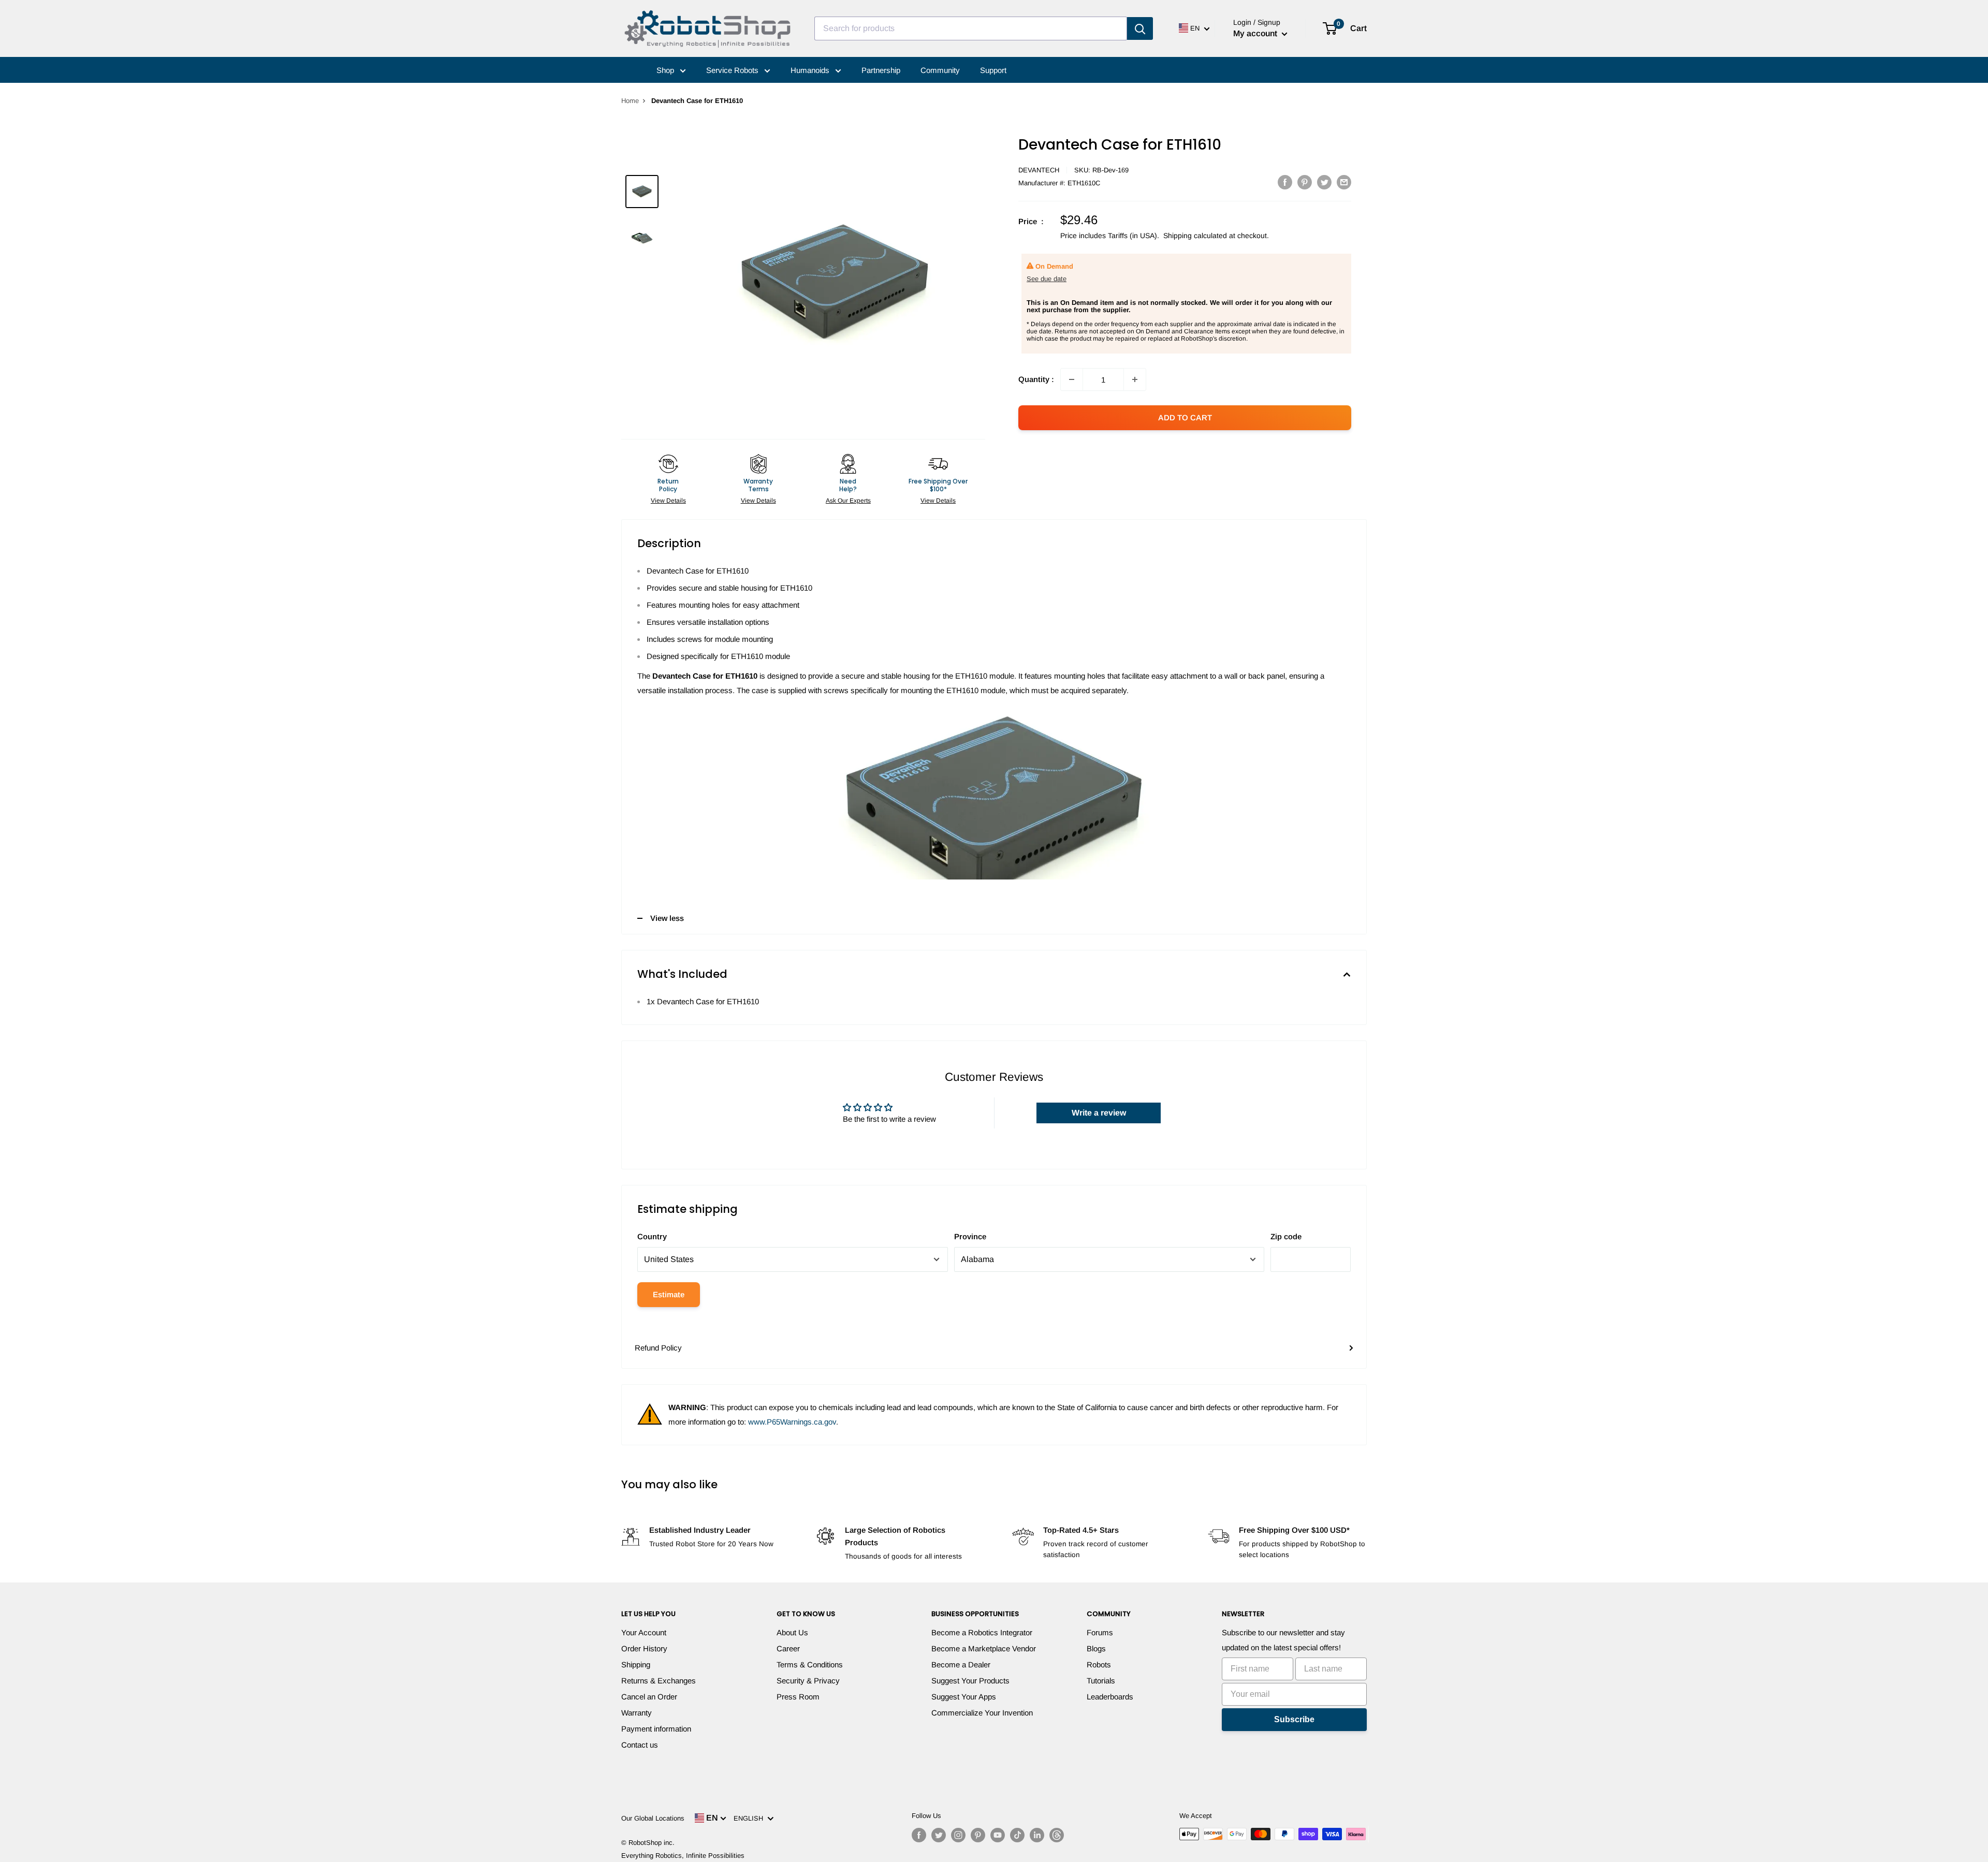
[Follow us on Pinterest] (978, 1835)
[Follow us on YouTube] (998, 1835)
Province (970, 1236)
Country (652, 1236)
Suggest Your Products (970, 1681)
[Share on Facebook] (1285, 182)
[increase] (1135, 379)
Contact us (640, 1745)
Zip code (1286, 1236)
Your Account (644, 1632)
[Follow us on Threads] (1057, 1835)
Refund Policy (658, 1348)
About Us (792, 1632)
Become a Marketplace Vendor (984, 1648)
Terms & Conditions (810, 1665)
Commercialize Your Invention (982, 1713)
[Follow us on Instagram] (958, 1835)
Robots (1099, 1665)
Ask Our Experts (848, 501)
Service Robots (733, 70)
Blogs (1096, 1648)
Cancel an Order (649, 1697)
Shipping (636, 1665)
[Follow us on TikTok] (1017, 1835)
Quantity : (1036, 379)
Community (940, 70)
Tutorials (1101, 1681)
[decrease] (1072, 379)
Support (993, 70)
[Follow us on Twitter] (939, 1835)
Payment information (656, 1729)
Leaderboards (1110, 1697)
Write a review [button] (1099, 1113)
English (750, 1818)
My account (1256, 33)
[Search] (1140, 28)
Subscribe (1294, 1719)
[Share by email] (1344, 182)
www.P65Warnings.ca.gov (792, 1422)
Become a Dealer (961, 1665)
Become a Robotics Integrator (982, 1632)
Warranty (637, 1713)
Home (630, 101)
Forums (1100, 1632)
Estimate (669, 1294)
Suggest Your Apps (964, 1697)
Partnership (881, 70)
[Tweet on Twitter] (1324, 182)
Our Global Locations (653, 1818)
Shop (666, 70)
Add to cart (1185, 417)
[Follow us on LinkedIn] (1037, 1835)
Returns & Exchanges (659, 1681)
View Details (668, 501)
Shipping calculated (1195, 236)
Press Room (798, 1697)
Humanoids (811, 70)
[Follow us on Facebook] (919, 1835)
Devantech (1039, 170)
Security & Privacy (808, 1681)
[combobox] (971, 28)
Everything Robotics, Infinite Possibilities (683, 1856)
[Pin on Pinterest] (1305, 182)
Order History (644, 1648)
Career (788, 1648)
